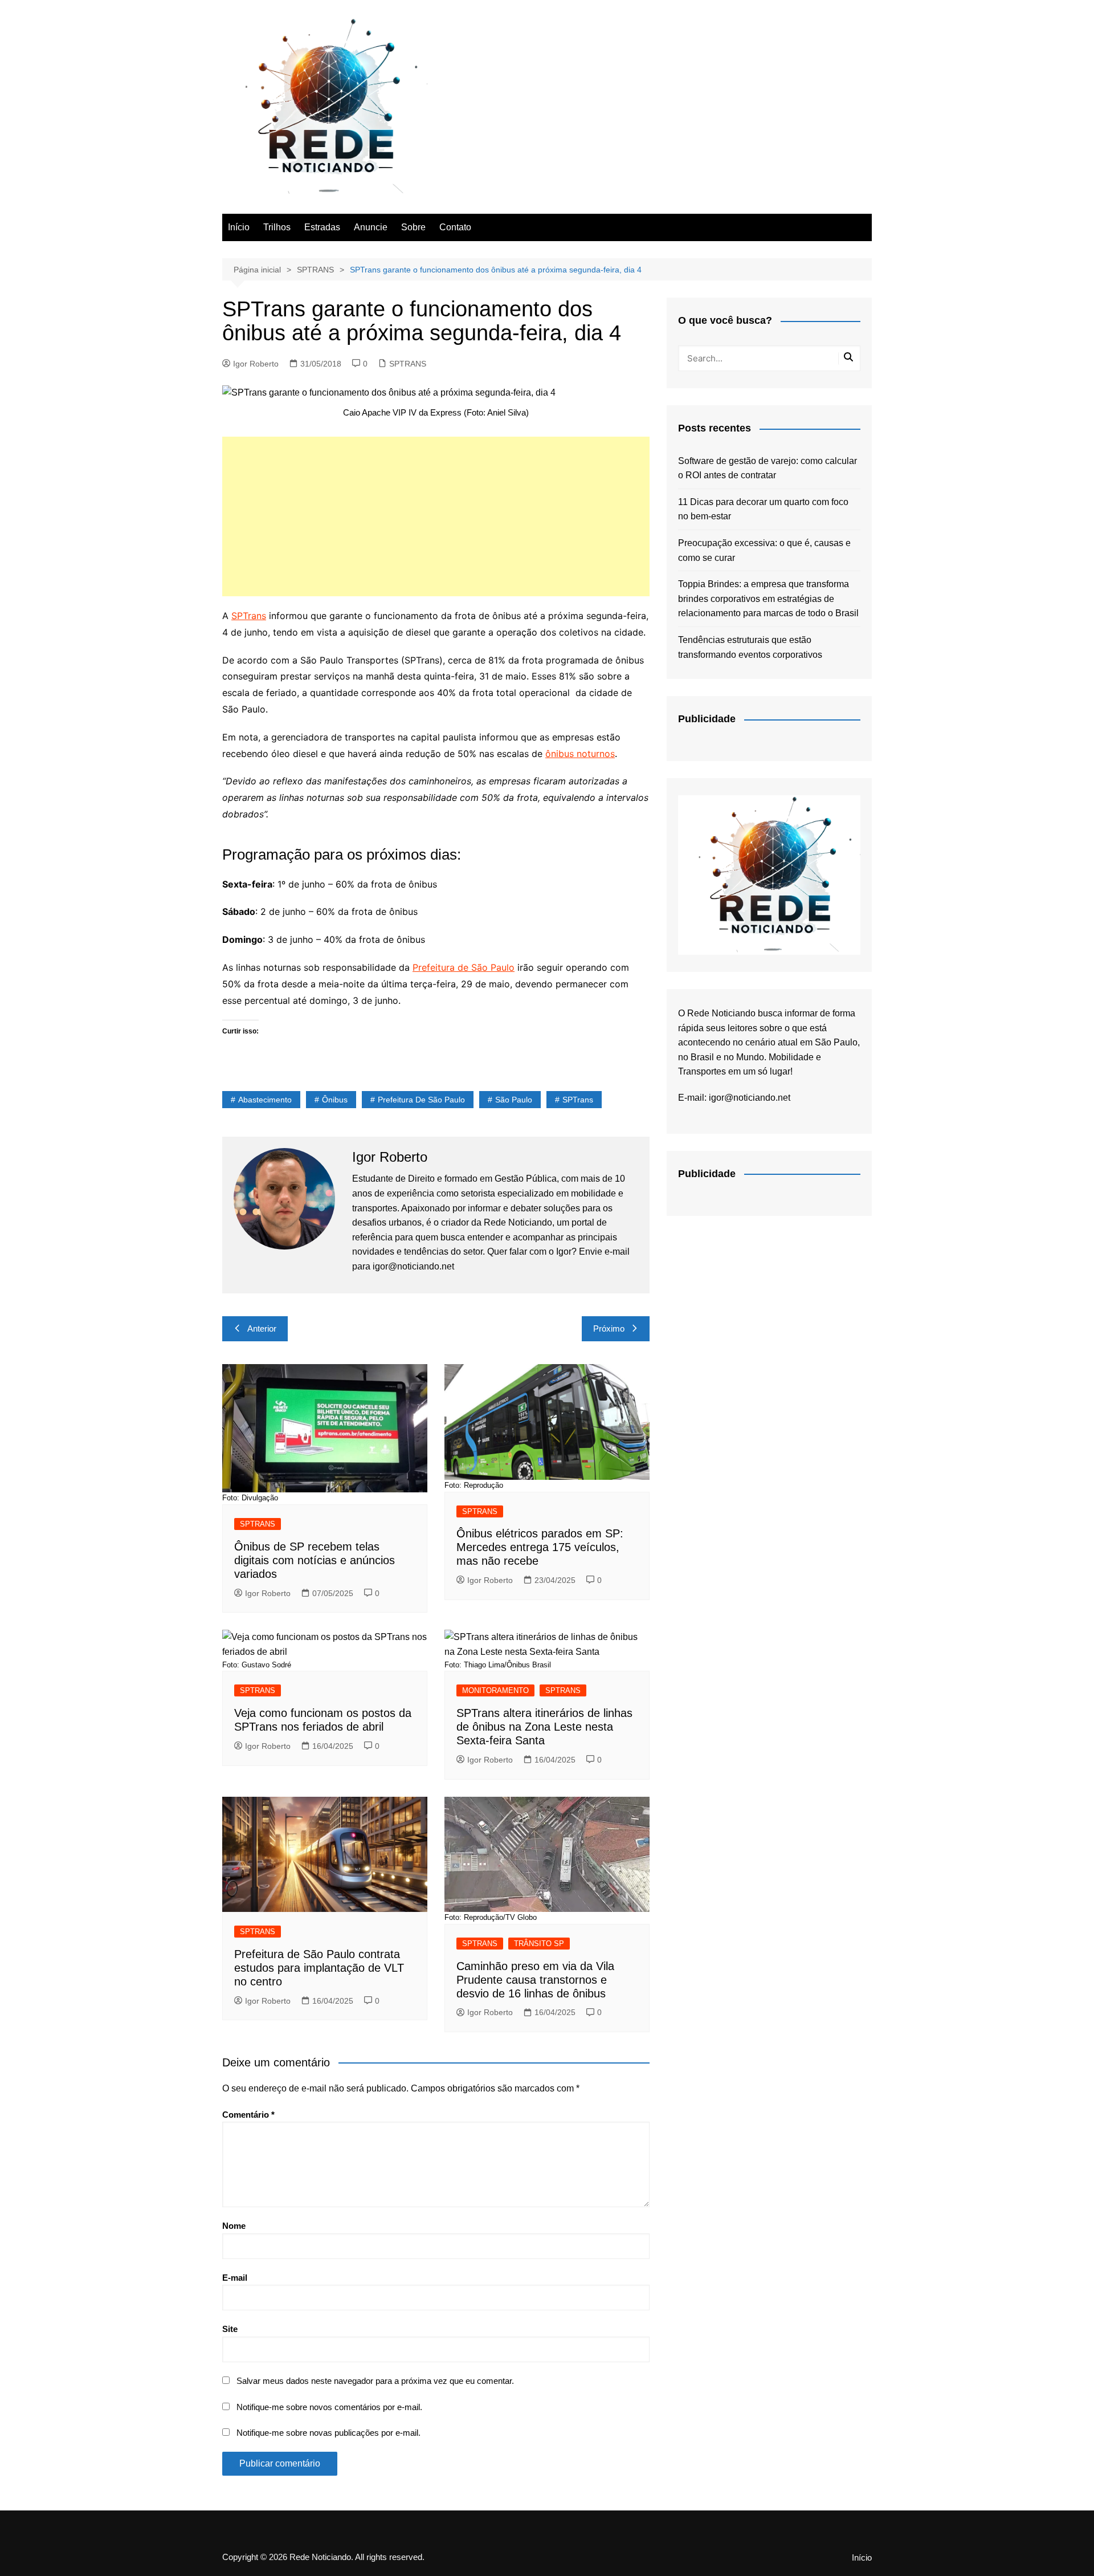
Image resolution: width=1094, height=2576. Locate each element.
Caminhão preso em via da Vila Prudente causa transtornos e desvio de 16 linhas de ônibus (535, 1980)
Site (230, 2329)
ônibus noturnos (580, 754)
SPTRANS (408, 364)
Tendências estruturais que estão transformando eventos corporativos (750, 647)
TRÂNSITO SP (539, 1944)
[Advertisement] (436, 516)
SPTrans (249, 616)
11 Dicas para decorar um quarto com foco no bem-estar (763, 509)
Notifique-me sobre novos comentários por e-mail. (329, 2407)
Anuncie (371, 227)
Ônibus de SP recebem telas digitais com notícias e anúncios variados (315, 1560)
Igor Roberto (256, 364)
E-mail (235, 2278)
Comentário (248, 2115)
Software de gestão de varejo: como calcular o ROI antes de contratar (768, 468)
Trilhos (277, 227)
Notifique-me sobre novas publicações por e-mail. (328, 2433)
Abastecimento (265, 1100)
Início (239, 227)
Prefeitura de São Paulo (464, 967)
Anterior (262, 1328)
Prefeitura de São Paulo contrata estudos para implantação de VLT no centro (319, 1968)
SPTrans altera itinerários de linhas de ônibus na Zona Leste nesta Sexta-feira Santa (544, 1727)
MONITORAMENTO (495, 1690)
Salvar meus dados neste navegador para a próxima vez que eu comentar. (375, 2381)
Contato (455, 227)
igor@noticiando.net (750, 1098)
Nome (234, 2226)
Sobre (413, 227)
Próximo (609, 1328)
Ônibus (335, 1100)
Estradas (322, 227)
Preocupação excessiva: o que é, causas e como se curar (764, 550)
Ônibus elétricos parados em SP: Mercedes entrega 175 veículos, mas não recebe (540, 1547)
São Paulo (514, 1100)
